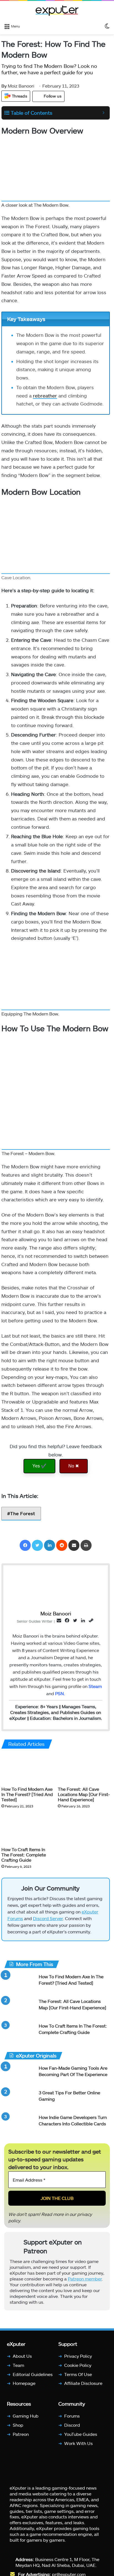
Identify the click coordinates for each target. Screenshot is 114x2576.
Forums (72, 2416)
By (5, 86)
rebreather (45, 396)
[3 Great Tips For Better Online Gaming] (19, 2100)
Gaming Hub (26, 2416)
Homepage (24, 2383)
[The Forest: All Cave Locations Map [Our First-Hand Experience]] (84, 1769)
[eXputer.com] (57, 11)
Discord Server (48, 1918)
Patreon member (85, 2279)
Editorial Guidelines (33, 2374)
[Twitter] (37, 1545)
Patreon (21, 2434)
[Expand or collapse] (103, 113)
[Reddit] (62, 1545)
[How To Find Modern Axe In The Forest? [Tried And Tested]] (27, 1769)
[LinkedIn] (50, 1545)
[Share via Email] (74, 1545)
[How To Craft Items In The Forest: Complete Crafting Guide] (27, 1829)
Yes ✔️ (39, 1466)
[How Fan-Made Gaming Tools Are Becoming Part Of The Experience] (19, 2075)
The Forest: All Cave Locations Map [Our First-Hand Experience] (84, 1794)
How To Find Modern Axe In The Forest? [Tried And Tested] (27, 1794)
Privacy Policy (78, 2356)
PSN (59, 1693)
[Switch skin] (107, 26)
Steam (95, 1686)
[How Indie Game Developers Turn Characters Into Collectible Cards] (19, 2125)
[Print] (86, 1545)
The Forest (23, 1513)
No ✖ (74, 1466)
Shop (18, 2425)
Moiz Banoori (18, 86)
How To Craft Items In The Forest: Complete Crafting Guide (24, 1855)
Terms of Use (78, 2374)
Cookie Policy (78, 2365)
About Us (22, 2356)
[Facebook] (25, 1545)
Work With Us (78, 2443)
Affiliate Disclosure (83, 2383)
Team (18, 2365)
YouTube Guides (81, 2434)
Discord (72, 2425)
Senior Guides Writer (35, 1621)
